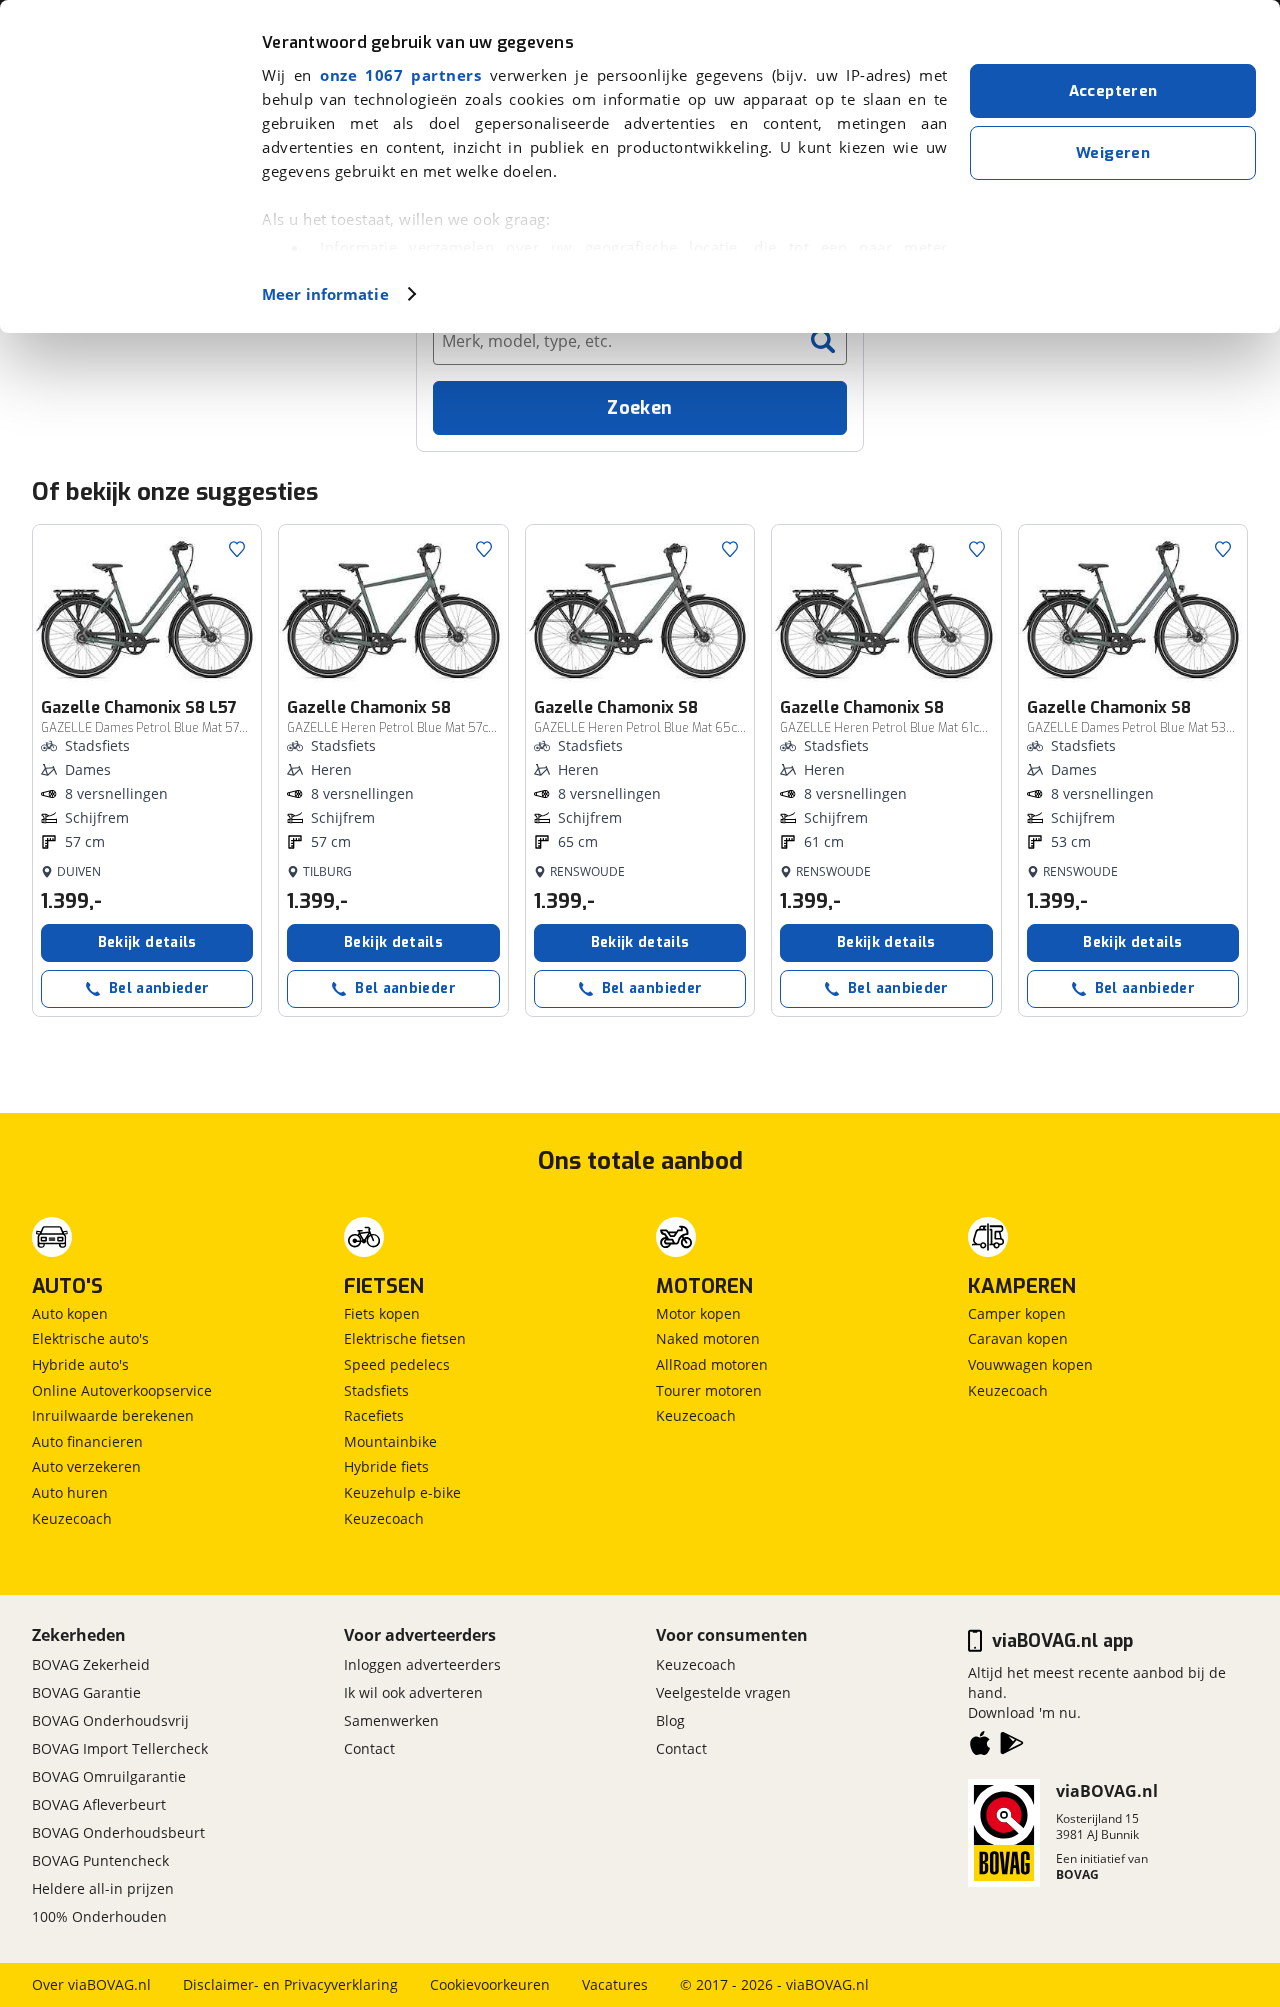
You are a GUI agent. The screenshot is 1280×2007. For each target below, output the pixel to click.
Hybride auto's (80, 1364)
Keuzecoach (72, 1518)
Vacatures (615, 1984)
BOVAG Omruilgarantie (109, 1776)
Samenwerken (391, 1720)
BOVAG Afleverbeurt (99, 1804)
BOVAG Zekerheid (91, 1664)
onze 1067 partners (400, 75)
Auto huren (70, 1492)
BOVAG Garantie (86, 1692)
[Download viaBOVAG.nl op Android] (1012, 1747)
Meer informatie (325, 294)
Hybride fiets (386, 1466)
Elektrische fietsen (405, 1338)
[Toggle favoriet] (237, 549)
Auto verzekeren (86, 1466)
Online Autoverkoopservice (122, 1390)
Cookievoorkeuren (490, 1984)
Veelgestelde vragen (723, 1692)
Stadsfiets (376, 1390)
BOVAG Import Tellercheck (120, 1748)
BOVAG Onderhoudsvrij (110, 1720)
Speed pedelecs (397, 1364)
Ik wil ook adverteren (413, 1692)
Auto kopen (70, 1313)
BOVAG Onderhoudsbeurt (118, 1832)
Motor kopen (698, 1313)
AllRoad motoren (712, 1364)
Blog (670, 1720)
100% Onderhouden (99, 1916)
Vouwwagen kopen (1030, 1364)
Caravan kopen (1018, 1338)
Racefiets (374, 1415)
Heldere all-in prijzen (103, 1888)
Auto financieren (87, 1441)
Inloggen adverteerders (422, 1664)
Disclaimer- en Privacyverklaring (290, 1984)
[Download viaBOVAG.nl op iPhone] (980, 1747)
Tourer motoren (709, 1390)
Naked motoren (708, 1338)
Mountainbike (390, 1441)
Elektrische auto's (90, 1338)
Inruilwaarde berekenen (113, 1415)
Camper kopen (1017, 1313)
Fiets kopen (382, 1313)
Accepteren (1113, 91)
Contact (369, 1748)
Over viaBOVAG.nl (91, 1984)
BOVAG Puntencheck (100, 1860)
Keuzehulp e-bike (402, 1492)
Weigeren (1113, 153)
